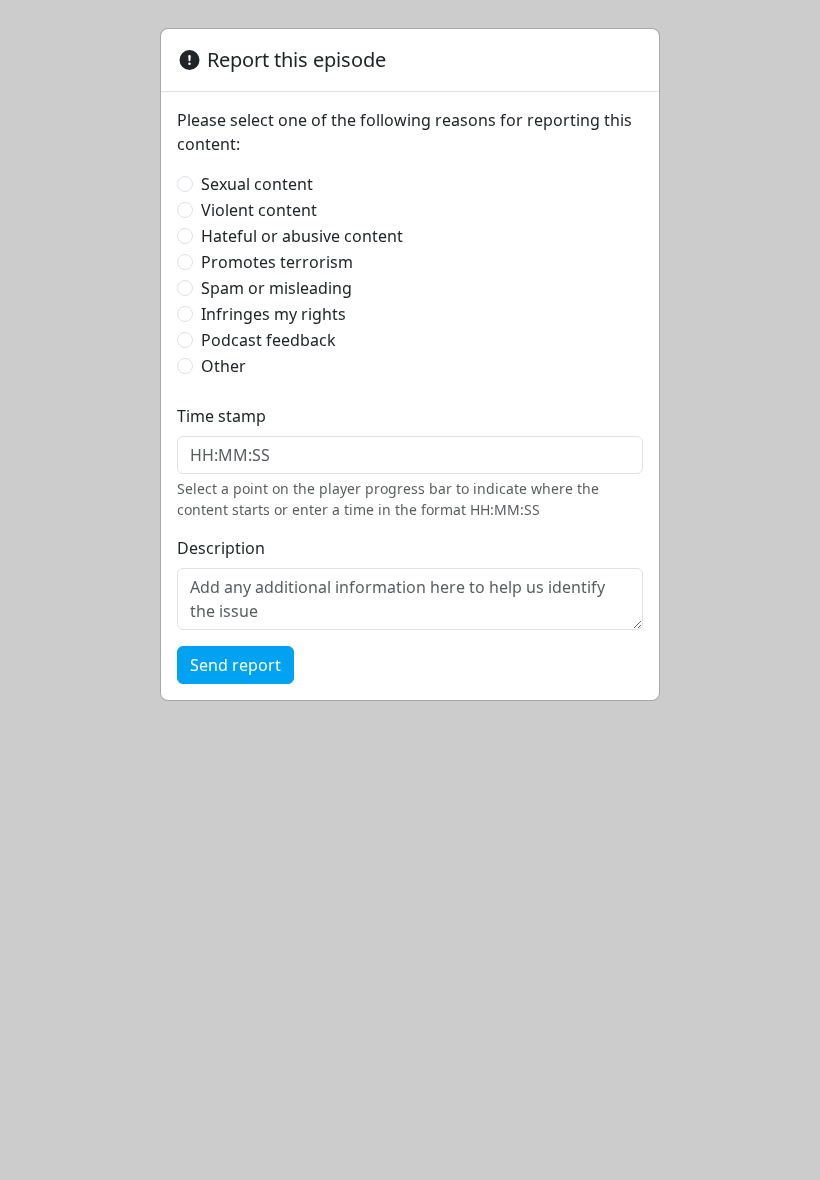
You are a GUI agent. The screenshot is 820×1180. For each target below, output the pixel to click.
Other (223, 366)
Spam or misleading (276, 288)
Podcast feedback (268, 340)
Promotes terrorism (277, 262)
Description (221, 548)
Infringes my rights (273, 314)
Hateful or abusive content (302, 236)
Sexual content (257, 184)
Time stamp (221, 416)
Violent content (259, 210)
